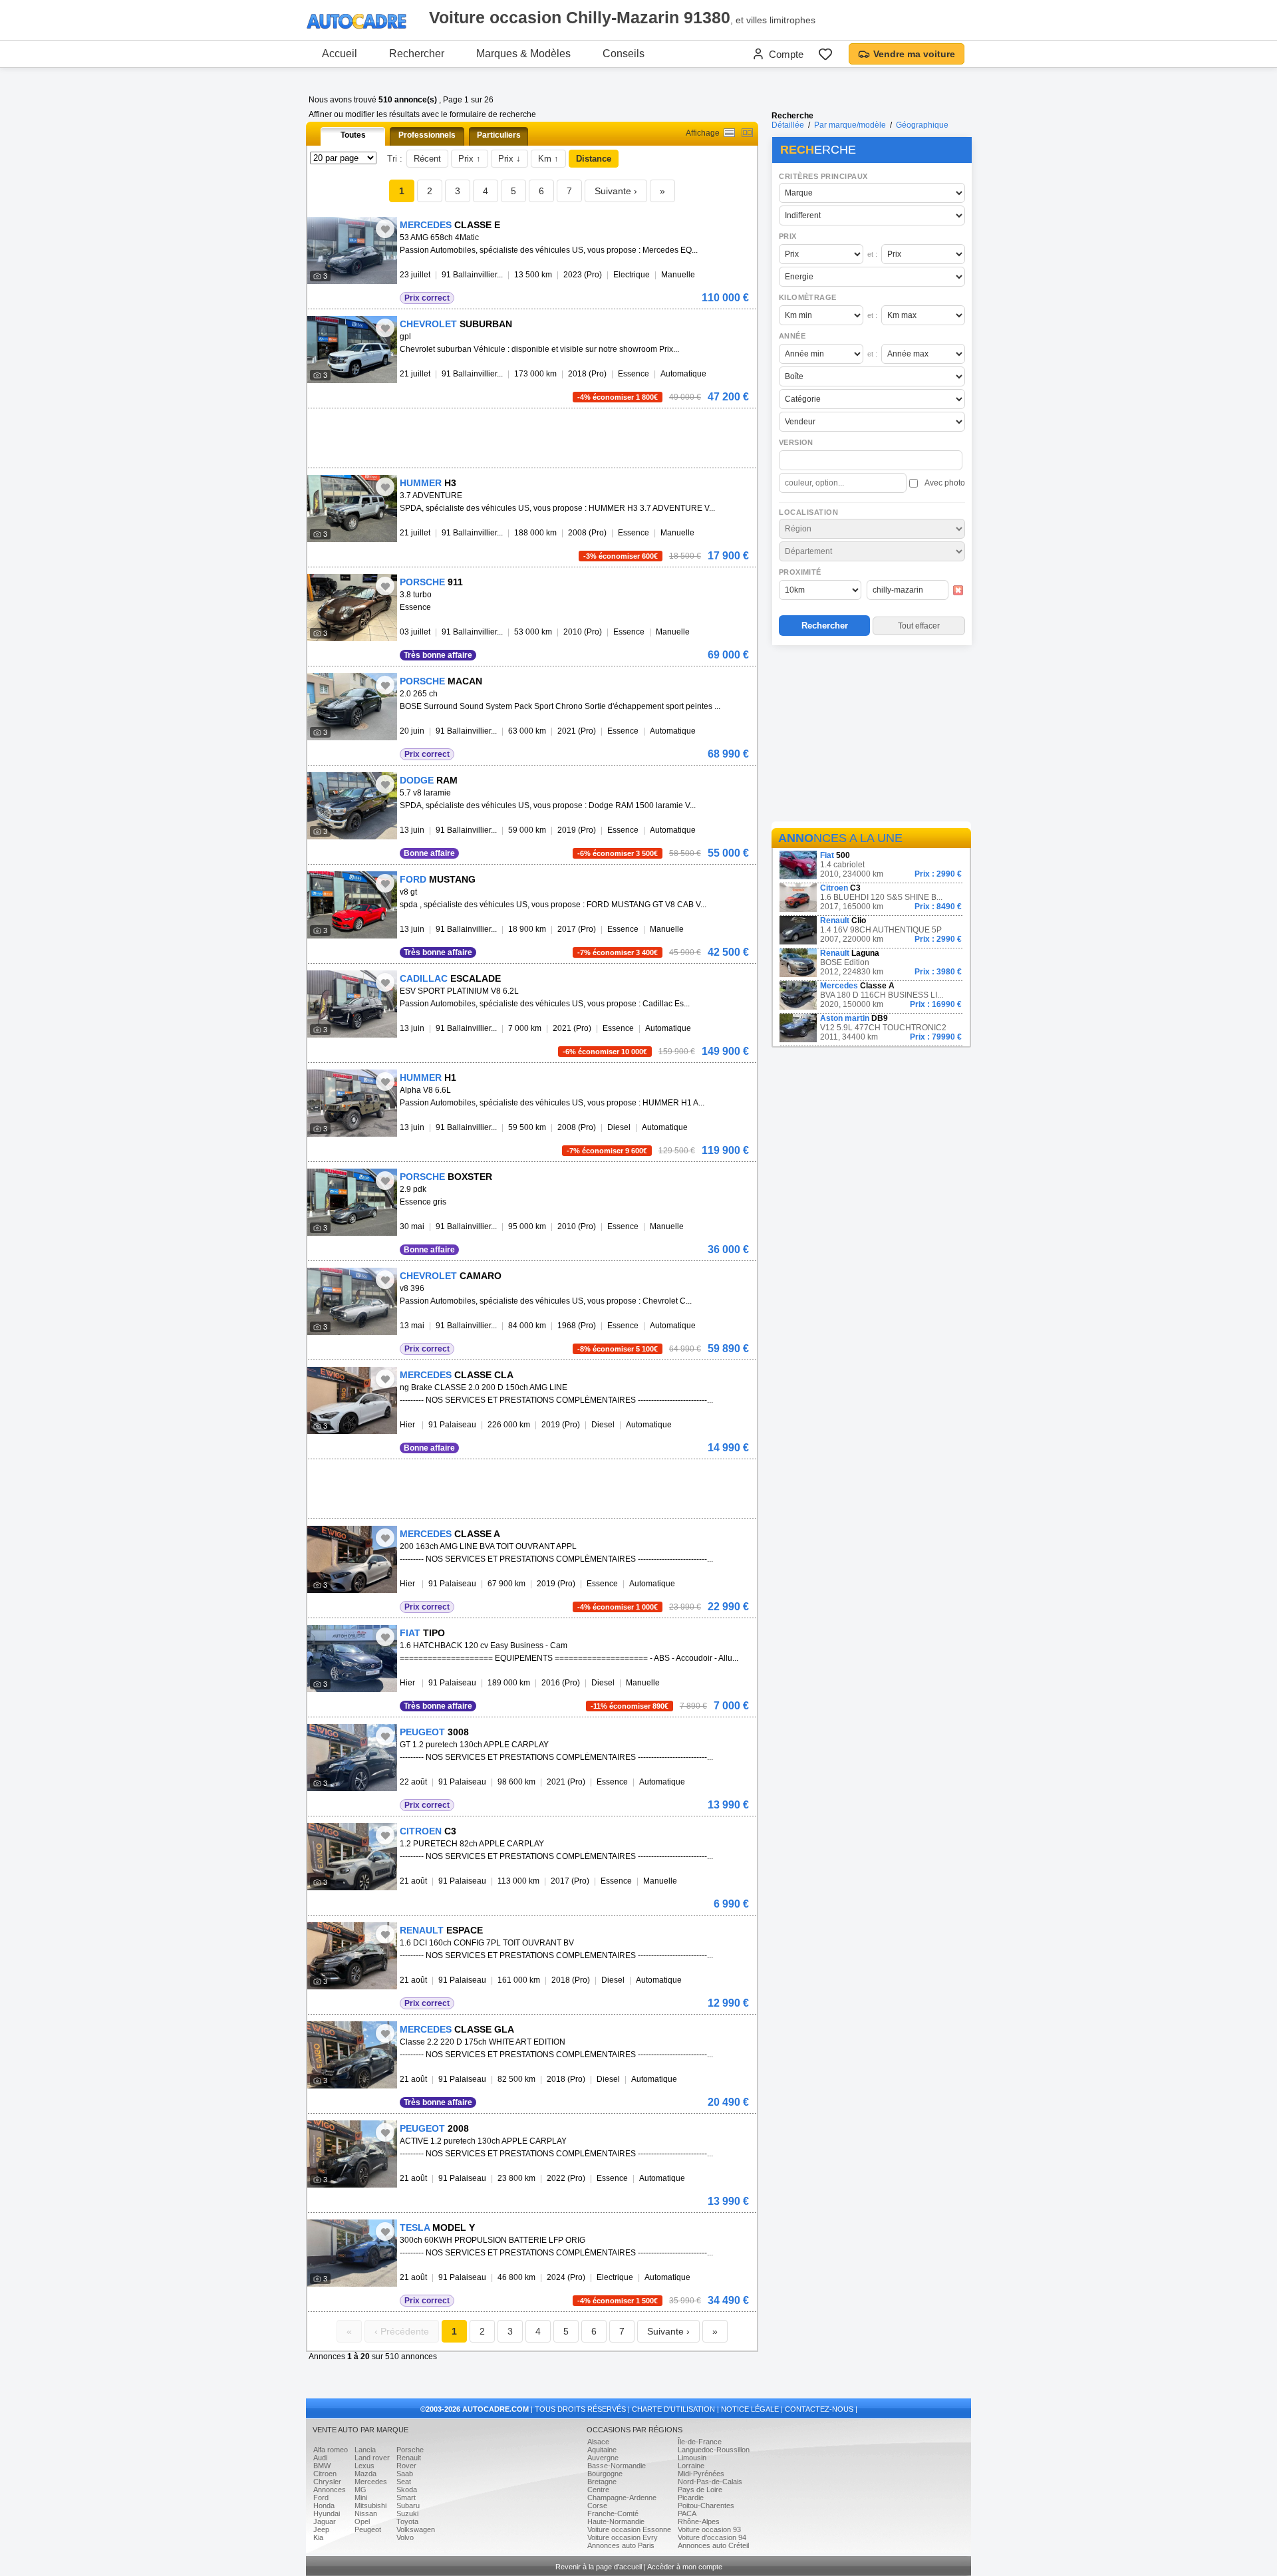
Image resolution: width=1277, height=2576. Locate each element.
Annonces (330, 2490)
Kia (318, 2537)
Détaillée (788, 125)
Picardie (691, 2498)
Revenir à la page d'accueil (599, 2567)
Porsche (410, 2450)
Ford (321, 2498)
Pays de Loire (700, 2490)
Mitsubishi (370, 2505)
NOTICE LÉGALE (750, 2409)
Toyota (407, 2521)
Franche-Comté (613, 2513)
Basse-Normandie (617, 2466)
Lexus (364, 2466)
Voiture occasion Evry (623, 2537)
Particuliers (499, 135)
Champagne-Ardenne (622, 2498)
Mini (361, 2498)
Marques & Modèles (523, 54)
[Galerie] (747, 133)
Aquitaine (602, 2450)
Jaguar (325, 2521)
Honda (324, 2505)
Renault (409, 2458)
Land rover (372, 2458)
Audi (320, 2458)
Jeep (321, 2529)
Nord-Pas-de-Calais (710, 2482)
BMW (322, 2466)
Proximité (800, 572)
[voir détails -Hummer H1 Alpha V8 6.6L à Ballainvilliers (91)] (352, 1103)
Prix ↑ (470, 159)
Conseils (624, 54)
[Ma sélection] (825, 54)
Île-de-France (700, 2442)
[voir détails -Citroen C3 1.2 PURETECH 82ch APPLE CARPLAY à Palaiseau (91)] (352, 1857)
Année (792, 336)
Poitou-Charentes (706, 2505)
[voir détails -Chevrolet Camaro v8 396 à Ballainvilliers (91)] (352, 1301)
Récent (427, 159)
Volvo (405, 2537)
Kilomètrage (807, 297)
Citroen (325, 2474)
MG (360, 2490)
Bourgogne (605, 2474)
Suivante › (616, 191)
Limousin (692, 2458)
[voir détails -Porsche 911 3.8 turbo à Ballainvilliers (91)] (352, 608)
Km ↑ (548, 159)
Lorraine (691, 2466)
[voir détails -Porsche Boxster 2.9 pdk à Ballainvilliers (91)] (352, 1202)
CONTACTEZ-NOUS (819, 2409)
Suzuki (407, 2513)
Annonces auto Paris (621, 2545)
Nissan (366, 2513)
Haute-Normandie (616, 2521)
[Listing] (729, 133)
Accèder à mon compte (685, 2567)
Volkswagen (416, 2529)
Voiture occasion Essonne (629, 2529)
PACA (687, 2513)
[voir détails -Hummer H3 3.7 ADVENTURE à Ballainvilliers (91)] (352, 508)
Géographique (922, 125)
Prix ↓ (509, 159)
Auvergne (603, 2458)
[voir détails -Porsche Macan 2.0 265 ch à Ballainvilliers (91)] (352, 707)
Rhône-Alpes (699, 2521)
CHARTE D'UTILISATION (673, 2409)
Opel (362, 2521)
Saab (405, 2474)
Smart (406, 2498)
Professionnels (427, 135)
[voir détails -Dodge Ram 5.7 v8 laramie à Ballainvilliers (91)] (352, 806)
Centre (598, 2490)
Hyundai (327, 2513)
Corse (597, 2505)
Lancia (365, 2450)
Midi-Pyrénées (701, 2474)
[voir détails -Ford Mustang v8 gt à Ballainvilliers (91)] (352, 905)
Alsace (598, 2442)
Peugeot (368, 2529)
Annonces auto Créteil (713, 2545)
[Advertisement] (871, 736)
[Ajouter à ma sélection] (385, 229)
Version (796, 442)
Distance (594, 159)
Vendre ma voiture (914, 54)
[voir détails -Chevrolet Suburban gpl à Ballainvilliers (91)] (352, 350)
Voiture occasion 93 (709, 2529)
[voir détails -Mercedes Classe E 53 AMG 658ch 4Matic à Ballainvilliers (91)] (352, 250)
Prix (788, 236)
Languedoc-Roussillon (714, 2450)
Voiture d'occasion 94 (712, 2537)
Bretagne (602, 2482)
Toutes (353, 135)
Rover (406, 2466)
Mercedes (371, 2482)
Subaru (408, 2505)
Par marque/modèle (850, 125)
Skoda (407, 2490)
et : (872, 254)
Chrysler (327, 2482)
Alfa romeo (331, 2450)
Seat (404, 2482)
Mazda (365, 2474)
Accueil (340, 54)
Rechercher (417, 54)
